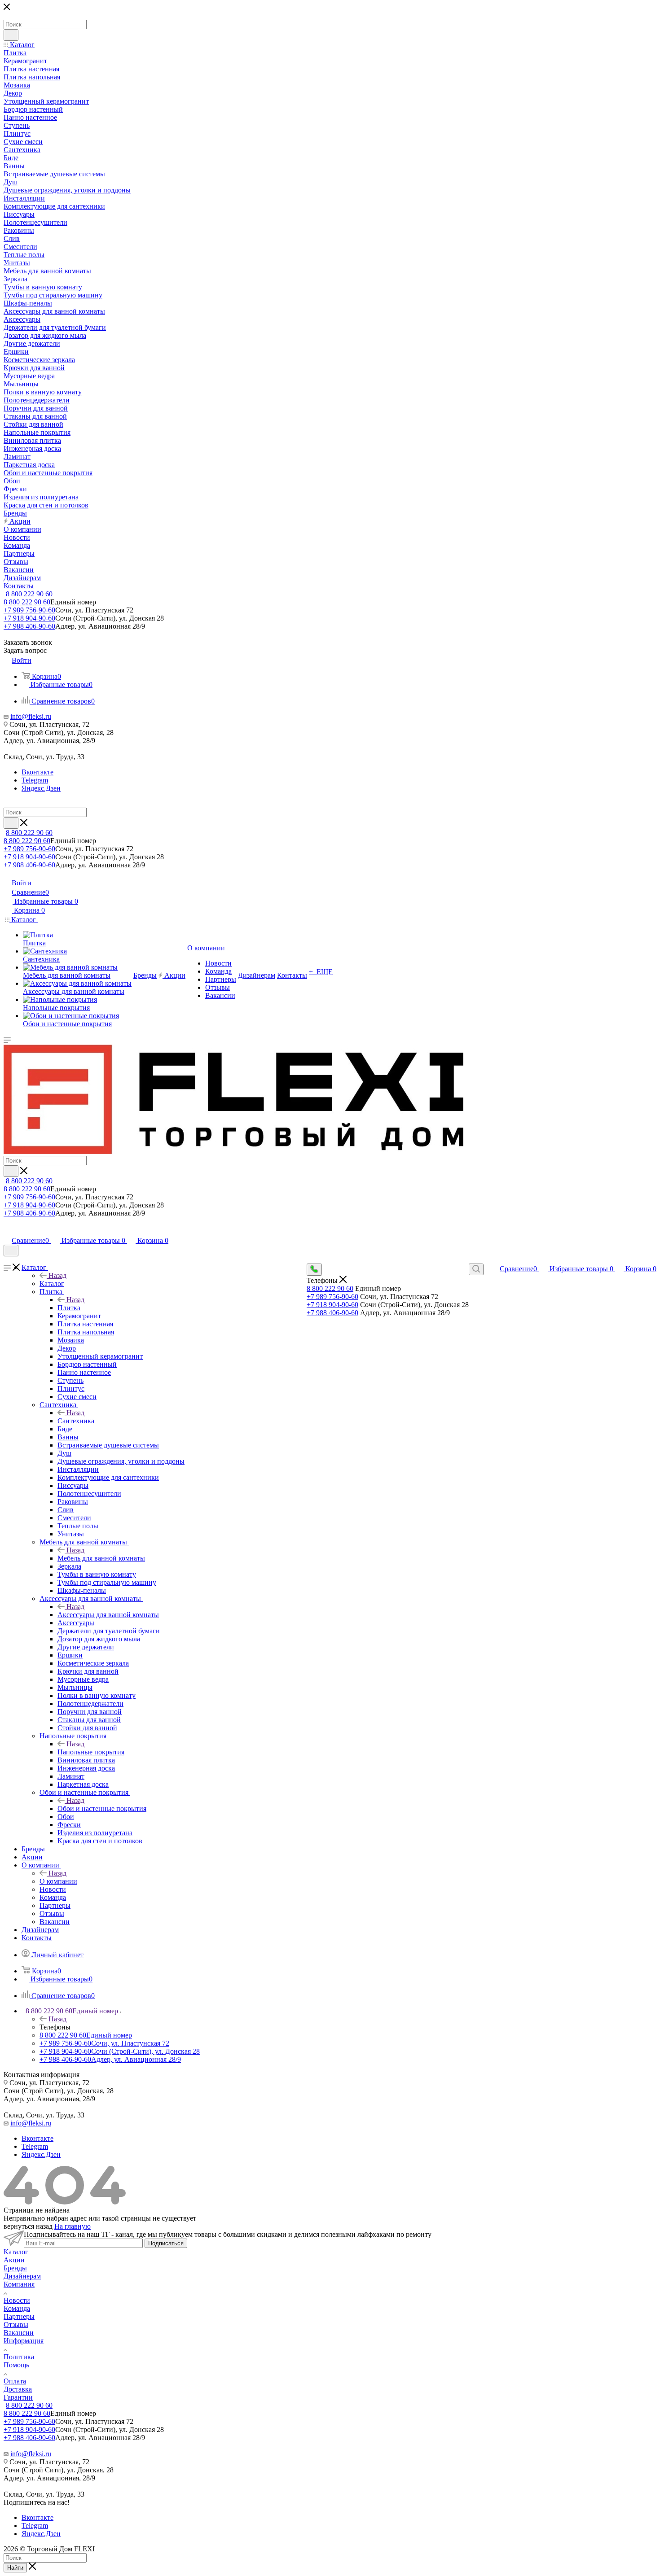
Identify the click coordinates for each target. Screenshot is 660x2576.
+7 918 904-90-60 (29, 618)
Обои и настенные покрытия (102, 1808)
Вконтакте (37, 772)
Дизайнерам (22, 2276)
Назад (57, 1275)
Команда (17, 2308)
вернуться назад (28, 2226)
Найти (15, 2568)
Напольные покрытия (91, 1752)
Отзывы (16, 2325)
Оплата (15, 2381)
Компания (19, 2284)
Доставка (18, 2389)
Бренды (15, 2268)
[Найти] (11, 35)
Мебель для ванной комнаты (101, 1558)
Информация (24, 2341)
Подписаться (166, 2243)
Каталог (52, 1284)
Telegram (35, 780)
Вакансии (19, 2333)
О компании (58, 1881)
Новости (17, 2300)
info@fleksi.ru (31, 716)
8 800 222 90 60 (29, 594)
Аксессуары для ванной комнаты (108, 1615)
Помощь (16, 2365)
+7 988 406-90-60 (29, 626)
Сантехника (76, 1421)
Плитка (69, 1308)
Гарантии (18, 2397)
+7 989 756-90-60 (29, 610)
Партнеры (19, 2316)
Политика (19, 2357)
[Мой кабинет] (8, 1231)
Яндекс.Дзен (41, 788)
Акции (14, 2260)
